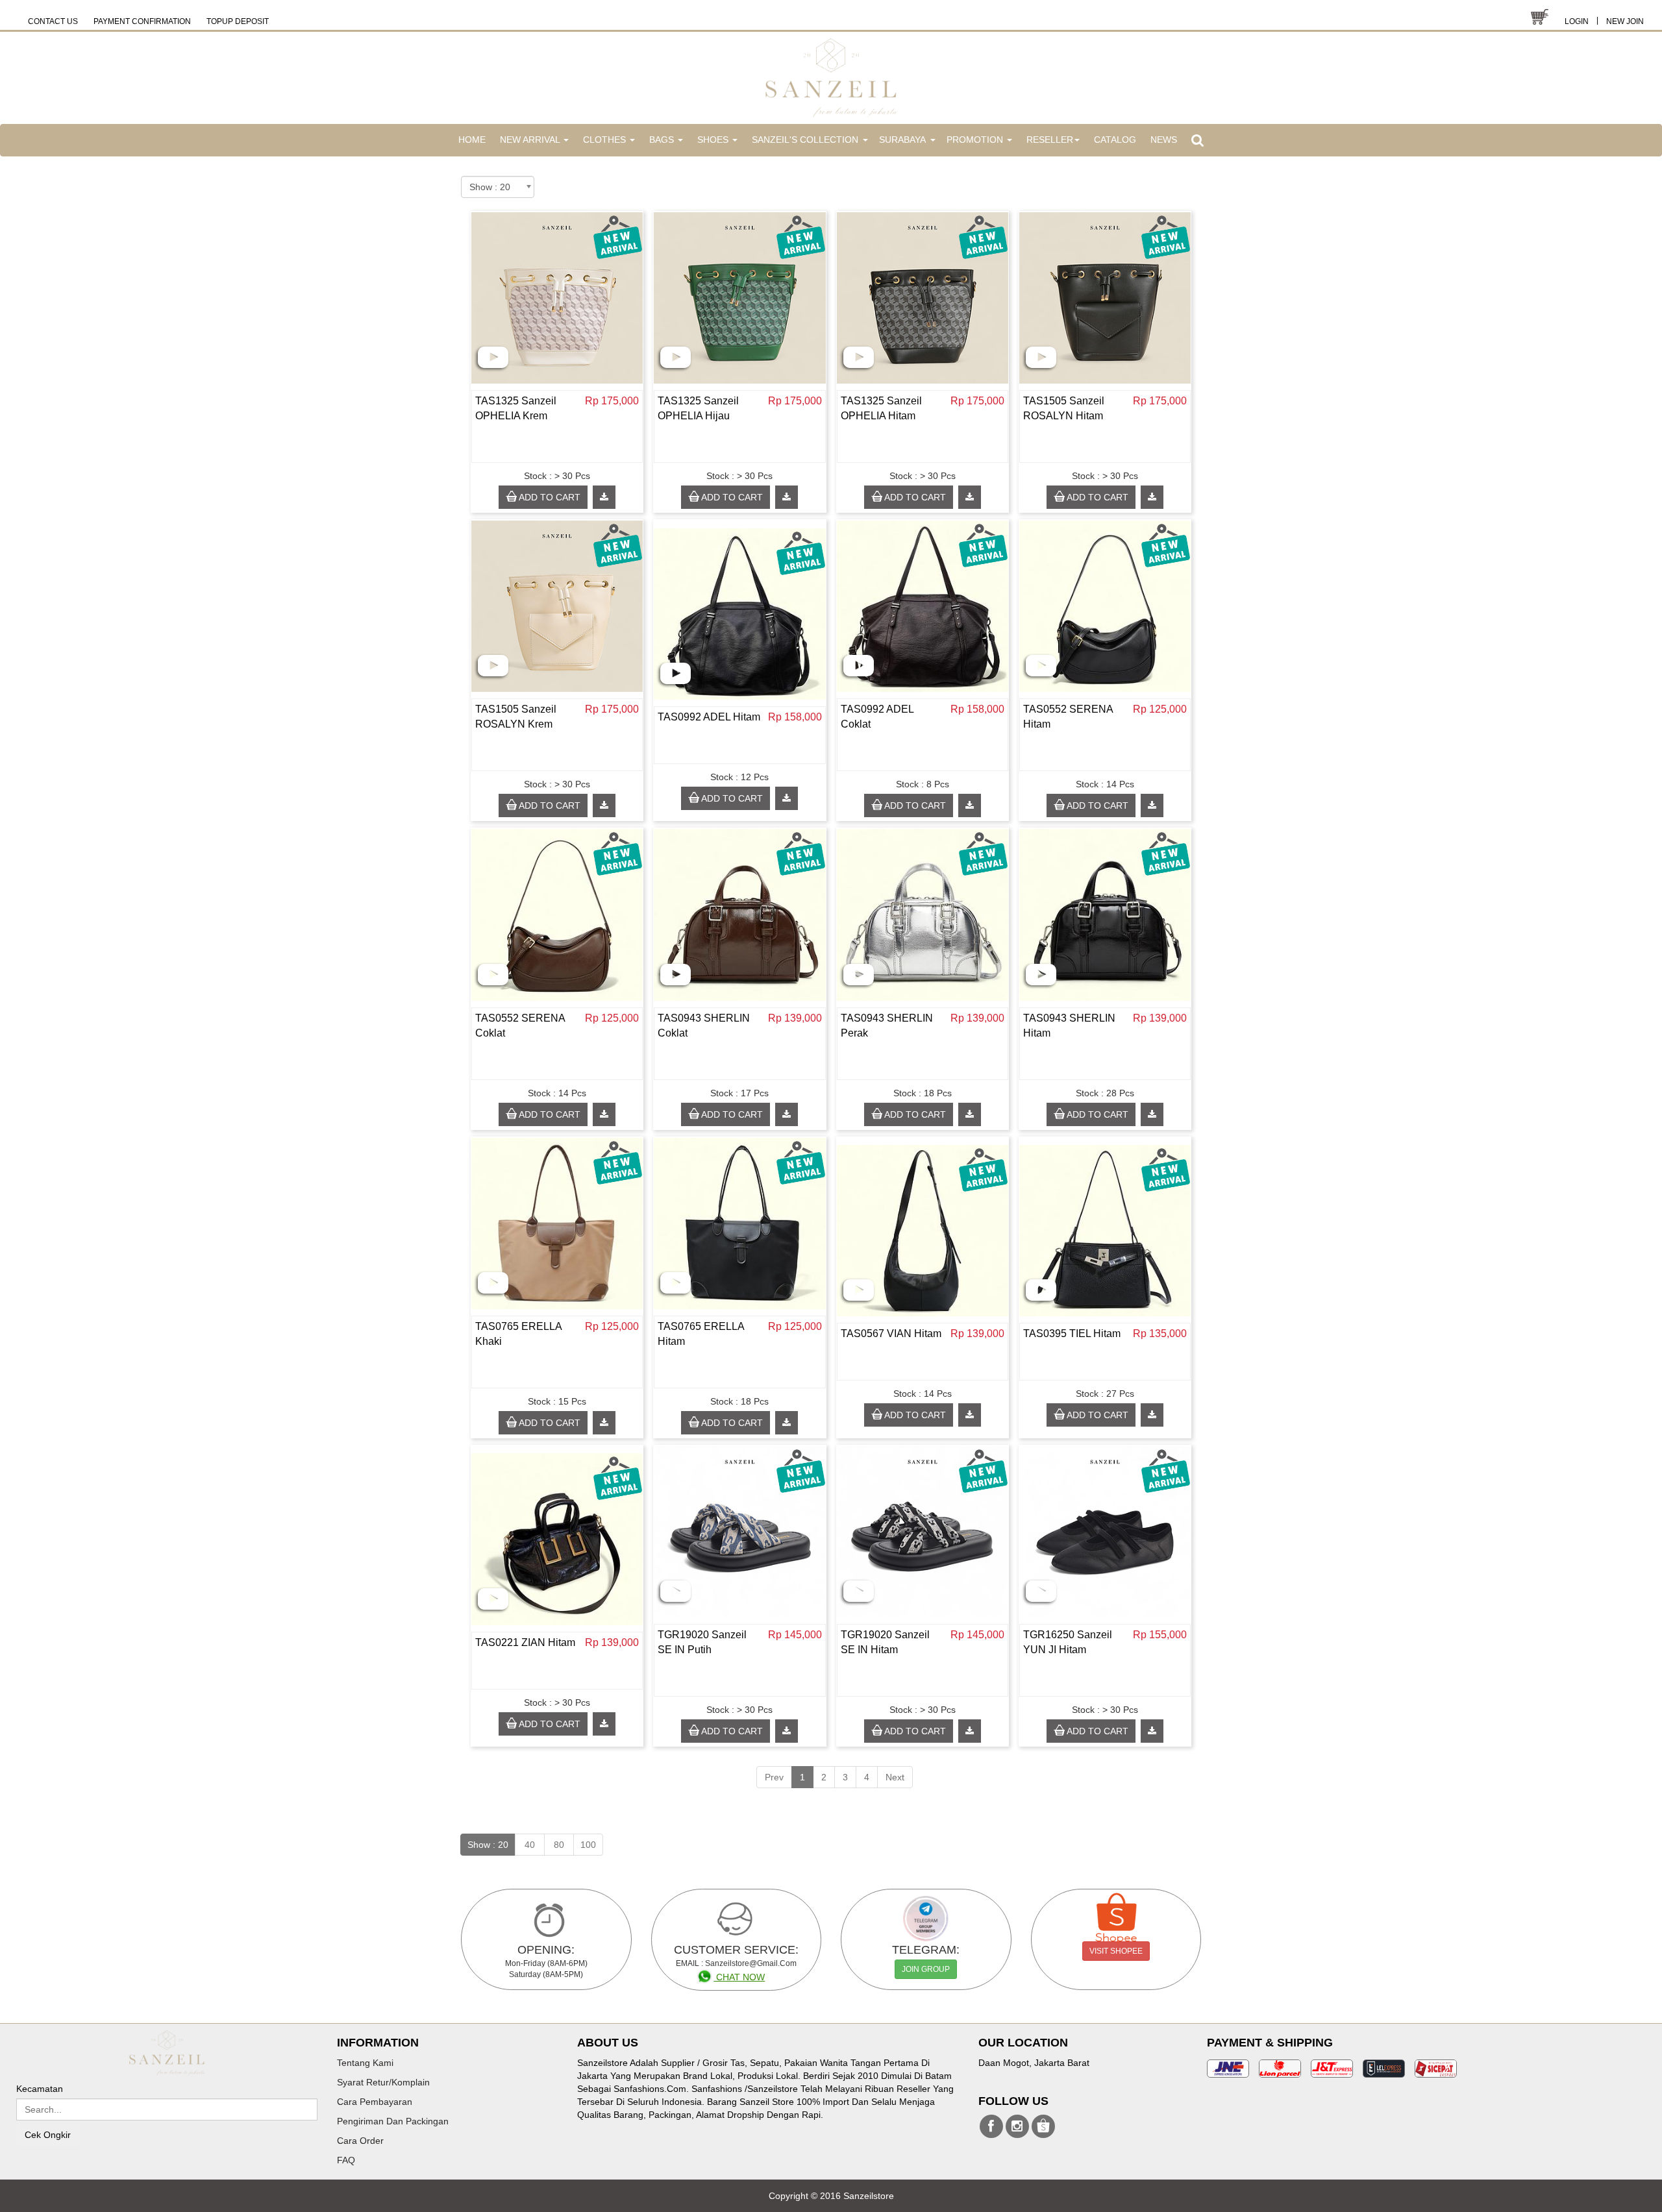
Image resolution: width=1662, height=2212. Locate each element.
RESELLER (1050, 140)
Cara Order (360, 2141)
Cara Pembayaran (375, 2102)
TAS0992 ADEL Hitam (709, 717)
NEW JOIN (1625, 21)
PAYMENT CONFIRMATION (142, 21)
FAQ (346, 2160)
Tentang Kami (365, 2063)
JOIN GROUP (926, 1969)
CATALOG (1115, 140)
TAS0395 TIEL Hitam (1072, 1333)
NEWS (1164, 140)
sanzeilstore (991, 2126)
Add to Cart (549, 497)
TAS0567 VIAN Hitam (891, 1333)
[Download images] (604, 497)
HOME (472, 140)
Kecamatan (40, 2089)
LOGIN (1577, 21)
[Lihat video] (493, 357)
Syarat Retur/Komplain (383, 2082)
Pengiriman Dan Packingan (393, 2121)
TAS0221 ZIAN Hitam (525, 1642)
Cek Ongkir (48, 2135)
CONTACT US (53, 21)
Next (895, 1777)
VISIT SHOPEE (1116, 1951)
